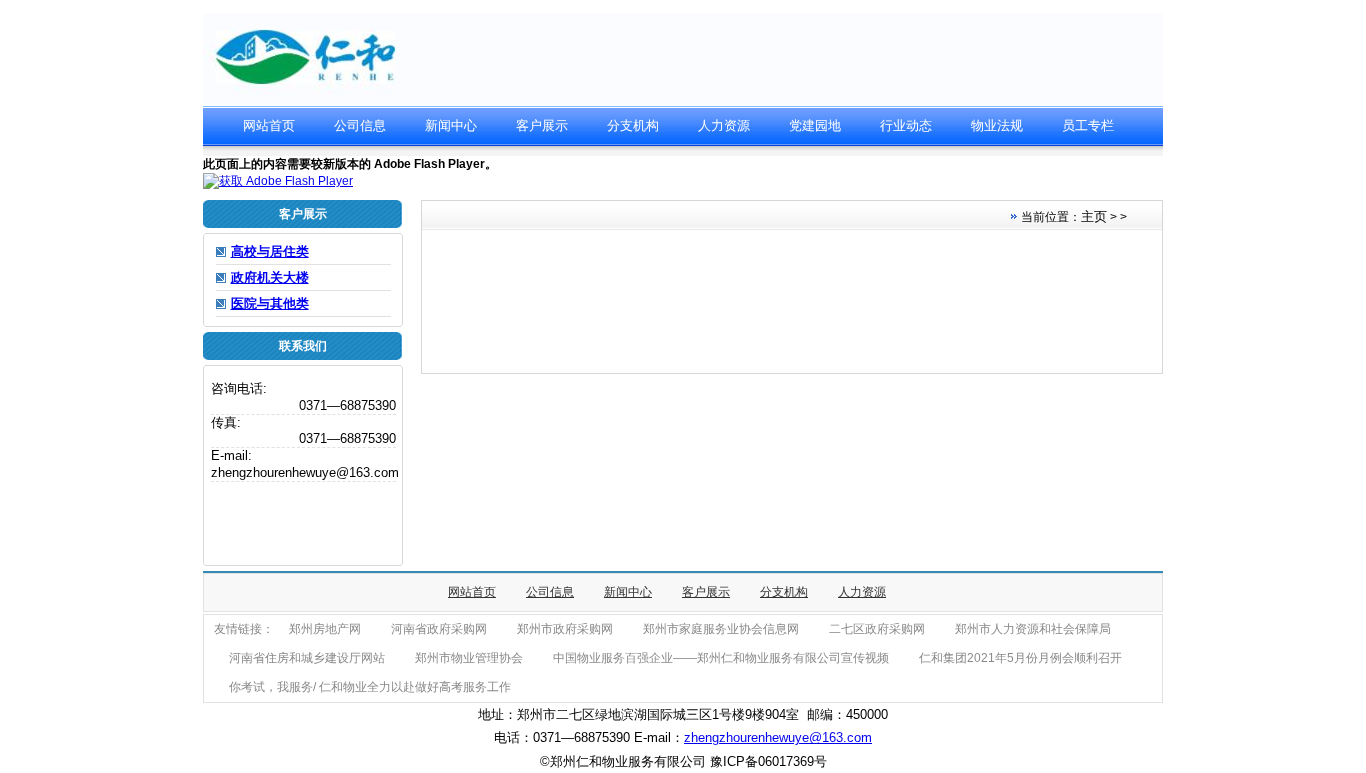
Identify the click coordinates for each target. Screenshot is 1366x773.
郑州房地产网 (325, 629)
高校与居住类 (270, 251)
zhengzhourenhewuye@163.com (778, 737)
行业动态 (906, 125)
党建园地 (815, 125)
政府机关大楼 (270, 277)
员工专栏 (1088, 125)
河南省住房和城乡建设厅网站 (307, 658)
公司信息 (360, 125)
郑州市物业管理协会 (469, 658)
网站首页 (269, 125)
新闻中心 (451, 125)
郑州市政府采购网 (565, 629)
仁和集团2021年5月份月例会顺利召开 (1020, 658)
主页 (1094, 216)
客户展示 (542, 125)
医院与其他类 (270, 303)
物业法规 (997, 125)
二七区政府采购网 (877, 629)
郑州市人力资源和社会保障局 (1033, 629)
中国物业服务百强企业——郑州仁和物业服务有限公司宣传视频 (721, 658)
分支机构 (633, 125)
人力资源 (724, 125)
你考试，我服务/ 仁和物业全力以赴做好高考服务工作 (370, 687)
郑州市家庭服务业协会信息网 (721, 629)
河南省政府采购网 (439, 629)
